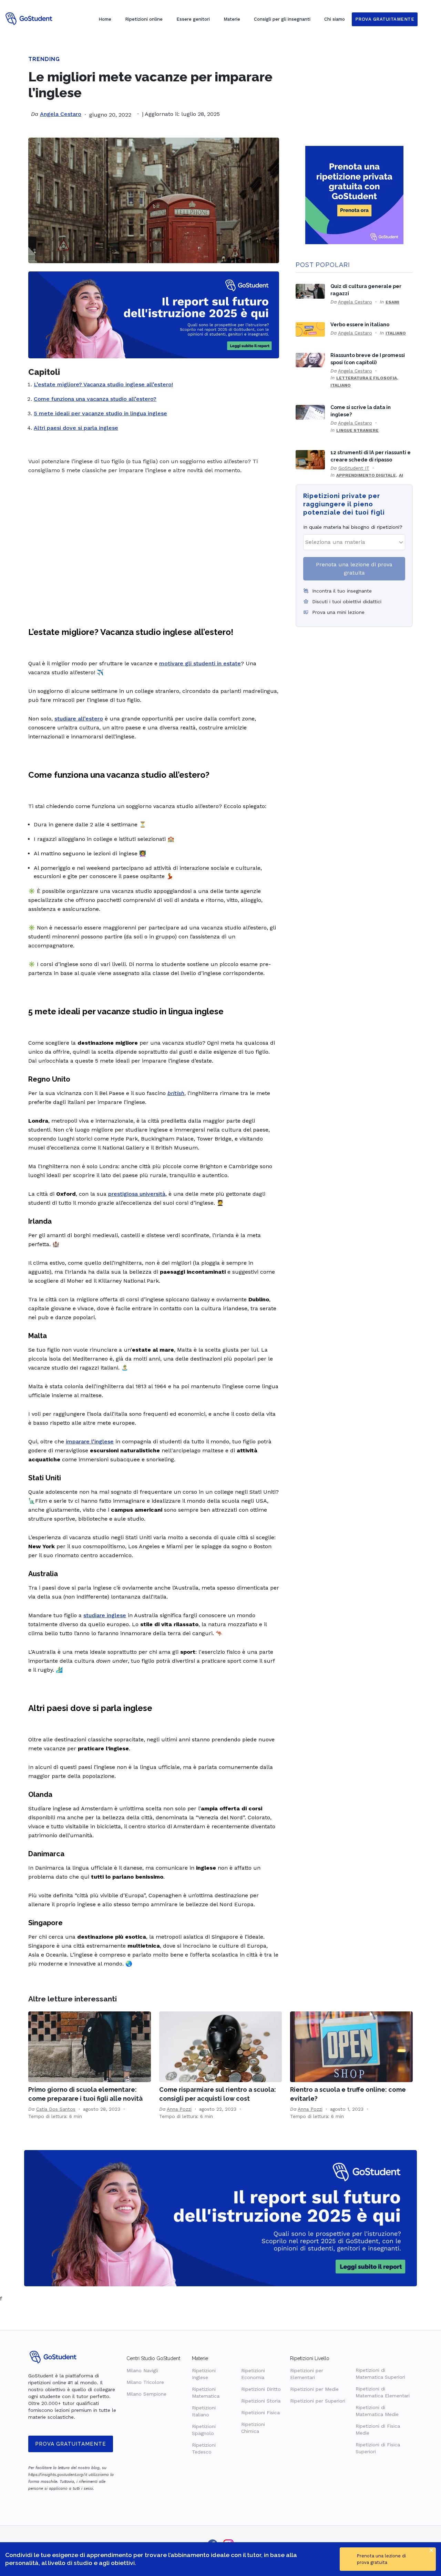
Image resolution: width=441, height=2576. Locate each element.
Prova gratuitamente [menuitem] (385, 19)
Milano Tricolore (145, 2382)
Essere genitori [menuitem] (193, 19)
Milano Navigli (142, 2370)
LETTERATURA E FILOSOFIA (367, 378)
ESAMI (392, 302)
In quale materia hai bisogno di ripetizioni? (353, 527)
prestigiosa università (137, 1194)
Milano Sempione (146, 2394)
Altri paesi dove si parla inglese (76, 428)
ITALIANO (396, 333)
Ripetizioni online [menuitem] (144, 19)
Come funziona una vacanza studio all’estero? (95, 399)
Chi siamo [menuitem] (335, 19)
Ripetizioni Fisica (260, 2413)
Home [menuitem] (105, 19)
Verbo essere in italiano (360, 324)
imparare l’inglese (90, 1441)
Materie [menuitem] (232, 19)
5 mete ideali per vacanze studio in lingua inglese (100, 413)
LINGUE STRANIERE (357, 430)
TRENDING (44, 59)
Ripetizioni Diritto (261, 2389)
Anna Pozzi (179, 2109)
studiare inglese (105, 1615)
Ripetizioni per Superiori (318, 2401)
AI (401, 475)
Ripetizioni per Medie (314, 2389)
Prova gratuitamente (71, 2444)
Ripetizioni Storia (261, 2401)
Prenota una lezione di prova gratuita (354, 569)
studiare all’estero (79, 719)
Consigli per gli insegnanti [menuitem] (282, 19)
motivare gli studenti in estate (200, 663)
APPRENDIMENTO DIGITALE (366, 475)
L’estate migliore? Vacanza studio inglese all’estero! (103, 384)
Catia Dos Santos (56, 2109)
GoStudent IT (354, 468)
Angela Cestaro (61, 114)
